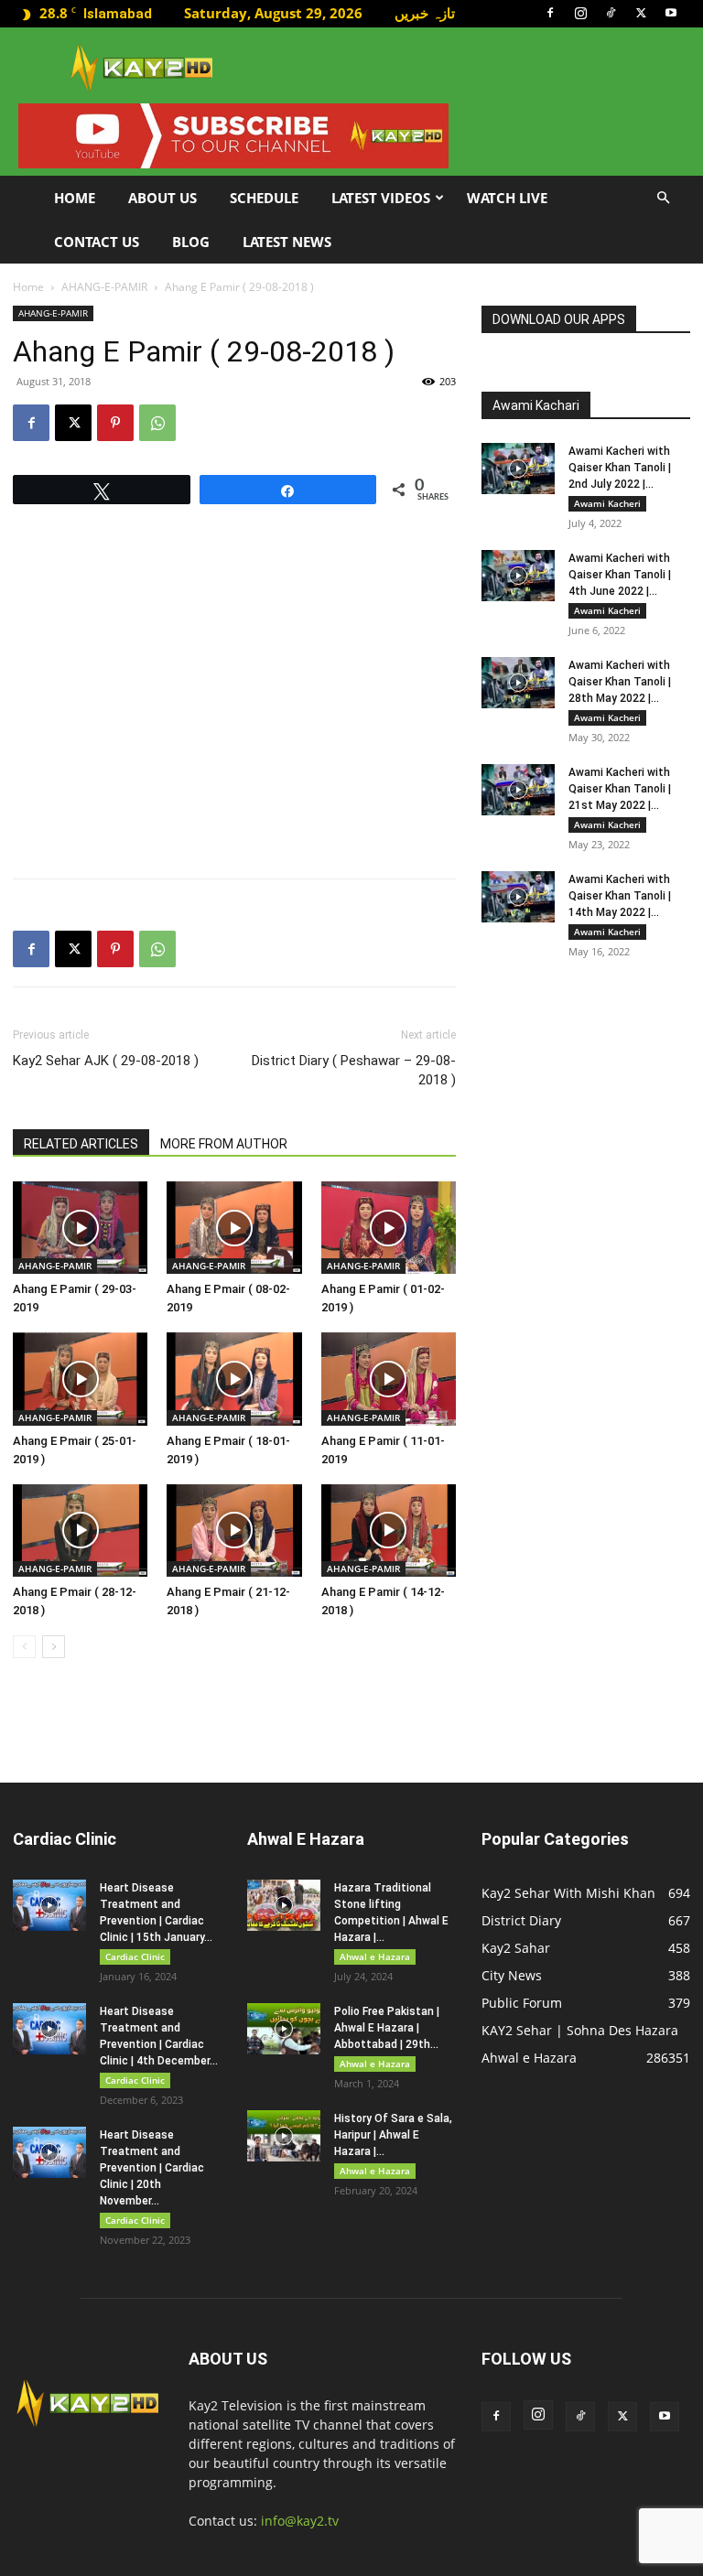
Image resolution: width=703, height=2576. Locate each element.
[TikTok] (611, 13)
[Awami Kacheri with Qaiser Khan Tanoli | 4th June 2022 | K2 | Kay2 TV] (518, 576)
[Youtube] (671, 13)
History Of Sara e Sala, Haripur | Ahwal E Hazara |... (393, 2135)
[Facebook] (550, 13)
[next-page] (54, 1647)
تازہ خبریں (425, 13)
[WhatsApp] (157, 423)
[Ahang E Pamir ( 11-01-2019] (389, 1379)
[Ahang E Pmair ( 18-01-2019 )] (234, 1379)
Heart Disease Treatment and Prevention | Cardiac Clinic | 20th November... (152, 2168)
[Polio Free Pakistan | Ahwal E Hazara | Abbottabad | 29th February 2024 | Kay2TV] (284, 2029)
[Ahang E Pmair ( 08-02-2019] (234, 1228)
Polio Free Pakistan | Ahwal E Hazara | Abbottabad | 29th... (387, 2028)
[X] (641, 13)
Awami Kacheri (607, 503)
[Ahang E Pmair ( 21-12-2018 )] (234, 1531)
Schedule (264, 198)
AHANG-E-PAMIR (104, 287)
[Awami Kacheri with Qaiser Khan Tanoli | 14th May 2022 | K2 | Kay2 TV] (518, 897)
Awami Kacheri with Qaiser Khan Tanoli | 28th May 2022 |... (620, 682)
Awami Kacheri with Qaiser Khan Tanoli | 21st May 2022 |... (620, 789)
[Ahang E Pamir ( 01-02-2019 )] (389, 1228)
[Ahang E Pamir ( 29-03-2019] (80, 1228)
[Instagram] (580, 13)
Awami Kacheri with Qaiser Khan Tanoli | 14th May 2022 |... (620, 896)
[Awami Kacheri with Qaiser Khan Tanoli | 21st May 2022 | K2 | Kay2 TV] (518, 790)
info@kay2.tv (300, 2521)
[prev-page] (24, 1647)
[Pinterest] (115, 423)
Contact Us (97, 242)
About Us (162, 198)
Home (75, 198)
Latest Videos (381, 198)
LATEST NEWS (287, 242)
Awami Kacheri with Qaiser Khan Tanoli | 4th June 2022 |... (620, 575)
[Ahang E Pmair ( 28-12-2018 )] (80, 1531)
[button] (663, 198)
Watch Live (507, 198)
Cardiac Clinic (135, 1956)
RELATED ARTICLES (81, 1144)
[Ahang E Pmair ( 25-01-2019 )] (80, 1379)
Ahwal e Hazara (375, 1956)
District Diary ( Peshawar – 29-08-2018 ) (354, 1070)
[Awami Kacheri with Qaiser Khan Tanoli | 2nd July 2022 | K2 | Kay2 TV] (518, 469)
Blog (191, 242)
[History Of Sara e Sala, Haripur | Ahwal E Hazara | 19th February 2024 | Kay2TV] (284, 2136)
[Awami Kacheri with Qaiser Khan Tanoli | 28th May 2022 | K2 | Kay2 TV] (518, 683)
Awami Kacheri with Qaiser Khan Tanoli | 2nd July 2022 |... (620, 468)
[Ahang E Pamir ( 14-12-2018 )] (389, 1531)
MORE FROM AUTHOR (224, 1144)
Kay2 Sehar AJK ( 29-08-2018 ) (106, 1061)
